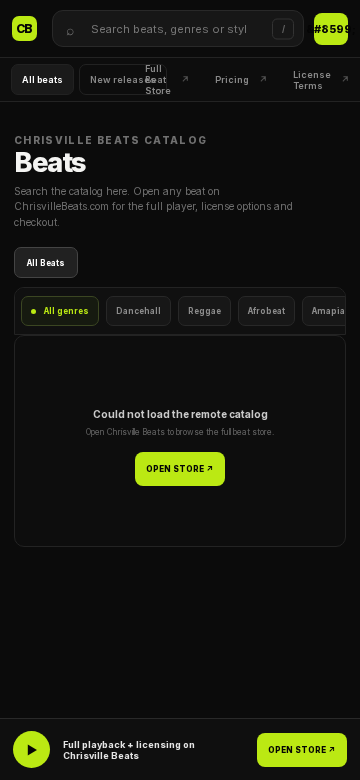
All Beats (46, 263)
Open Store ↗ (331, 29)
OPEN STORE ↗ (180, 469)
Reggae (204, 311)
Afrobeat (266, 311)
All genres (66, 311)
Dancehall (138, 311)
